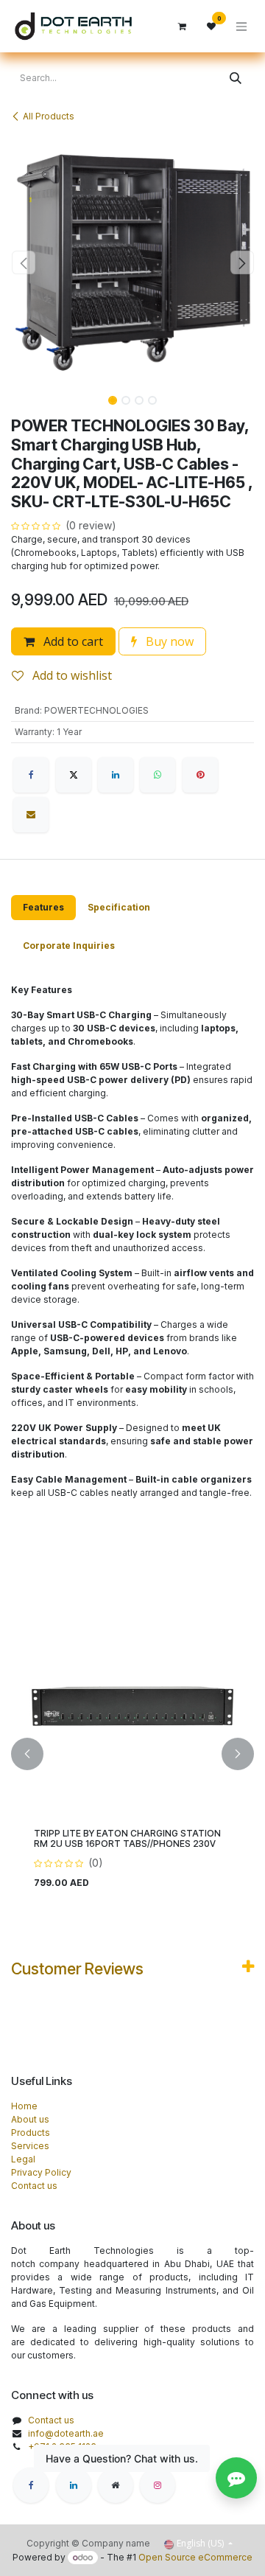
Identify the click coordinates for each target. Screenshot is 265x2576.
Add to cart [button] (72, 641)
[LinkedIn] (116, 775)
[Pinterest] (200, 775)
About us (30, 2119)
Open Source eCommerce (195, 2557)
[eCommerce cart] (182, 27)
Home (24, 2106)
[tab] (43, 908)
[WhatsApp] (158, 775)
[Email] (31, 815)
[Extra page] (116, 2485)
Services (30, 2146)
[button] (23, 262)
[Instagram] (158, 2485)
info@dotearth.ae (66, 2433)
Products (31, 2133)
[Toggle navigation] (241, 26)
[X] (74, 775)
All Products (49, 116)
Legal (23, 2159)
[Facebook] (31, 775)
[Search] (236, 78)
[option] (132, 1754)
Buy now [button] (168, 641)
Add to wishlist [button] (71, 675)
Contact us (34, 2186)
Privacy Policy (41, 2172)
